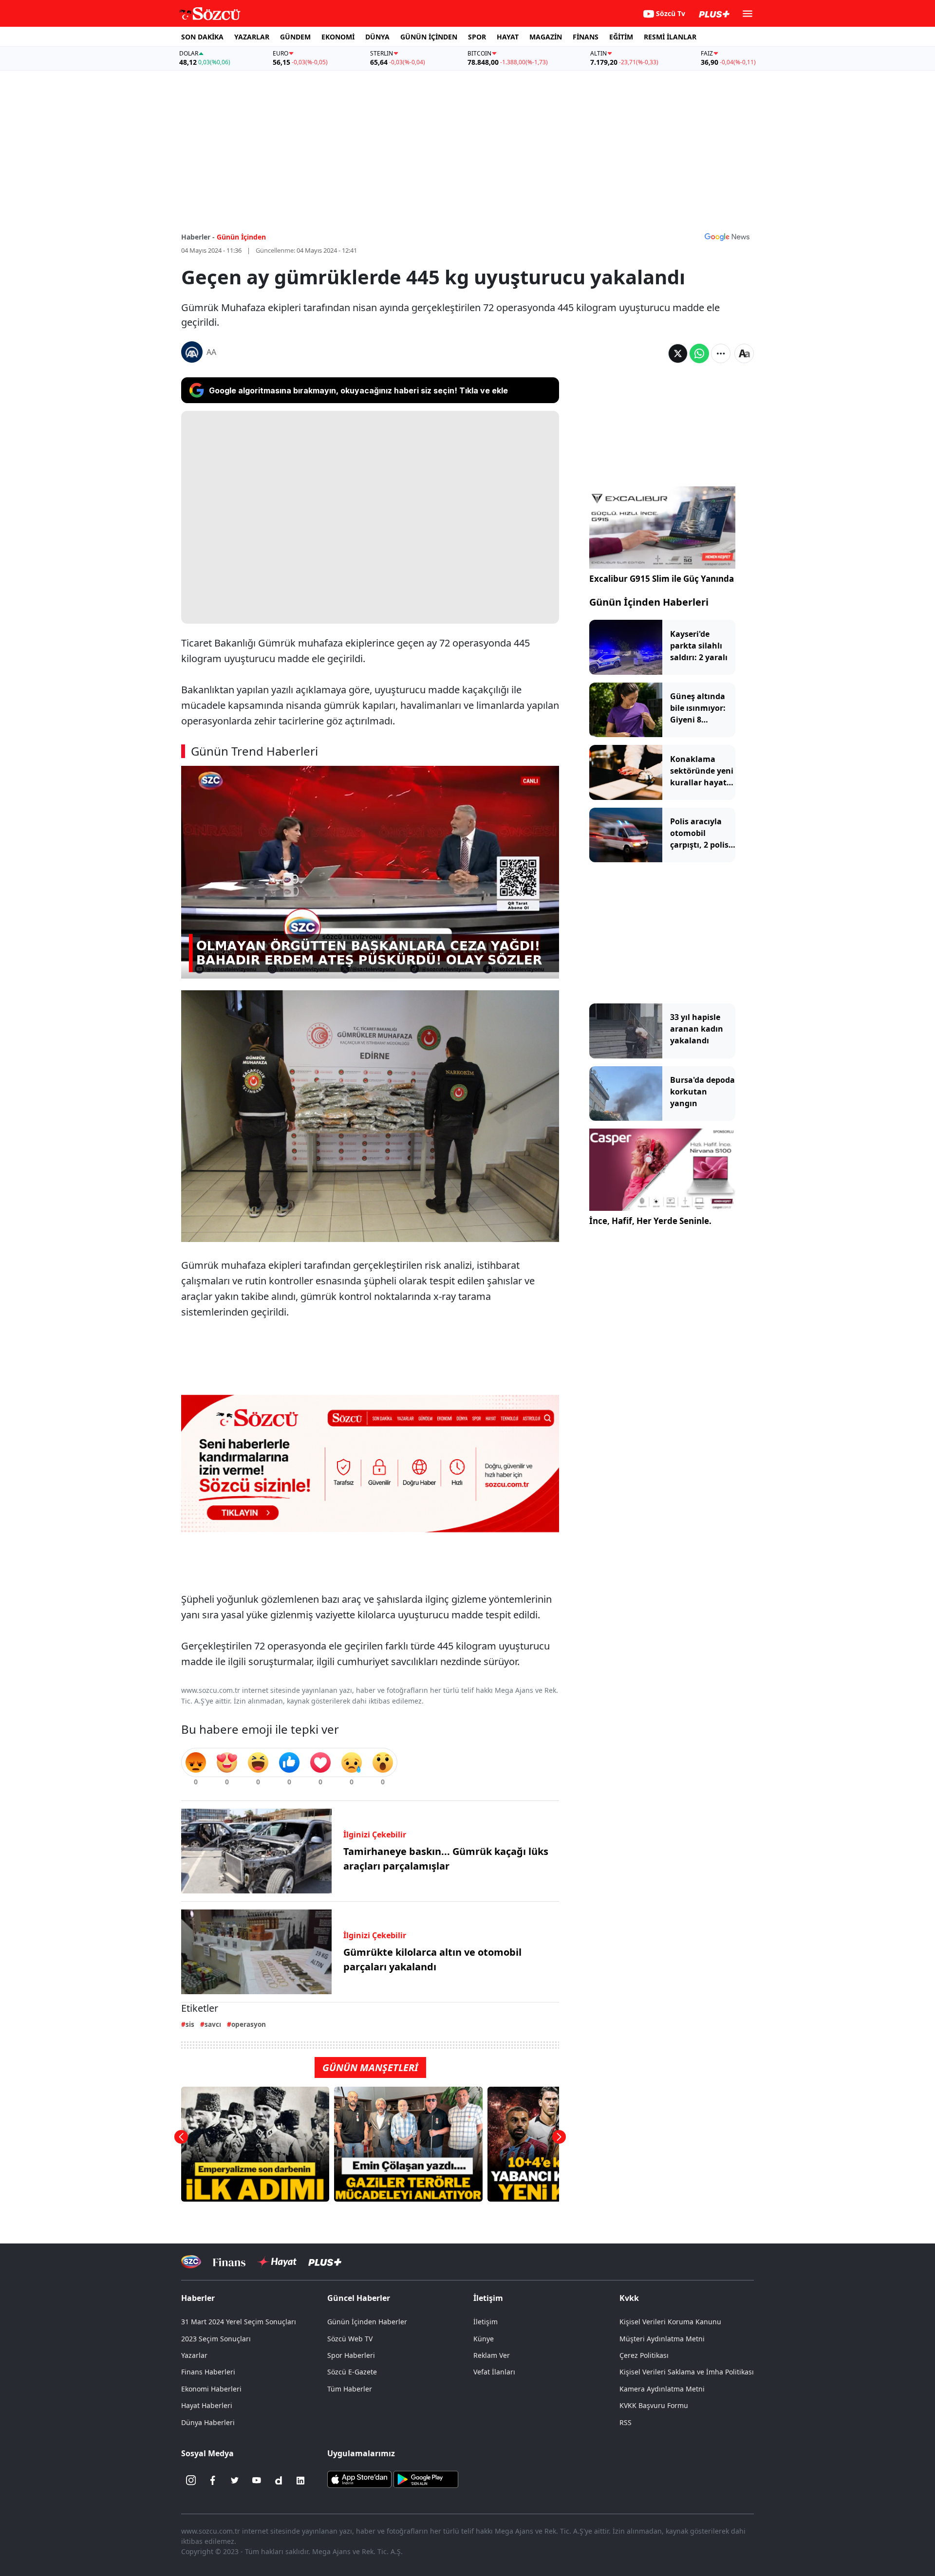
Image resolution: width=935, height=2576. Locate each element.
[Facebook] (213, 2481)
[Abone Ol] (727, 237)
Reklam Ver (492, 2355)
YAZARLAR (252, 37)
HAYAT (508, 37)
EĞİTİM (621, 37)
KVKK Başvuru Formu (654, 2405)
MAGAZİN (546, 37)
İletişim (486, 2322)
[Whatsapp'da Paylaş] (699, 353)
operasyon (249, 2024)
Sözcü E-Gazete (352, 2372)
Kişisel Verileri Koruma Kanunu (670, 2322)
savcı (213, 2024)
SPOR (477, 37)
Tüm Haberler (350, 2389)
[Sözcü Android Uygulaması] (426, 2478)
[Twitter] (235, 2481)
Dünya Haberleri (208, 2422)
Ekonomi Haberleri (211, 2389)
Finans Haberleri (208, 2372)
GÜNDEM (295, 37)
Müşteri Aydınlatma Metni (662, 2339)
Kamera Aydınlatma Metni (662, 2389)
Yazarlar (194, 2355)
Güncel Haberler (359, 2298)
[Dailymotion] (279, 2481)
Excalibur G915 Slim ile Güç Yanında (662, 579)
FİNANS (586, 37)
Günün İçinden (241, 237)
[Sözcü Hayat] (277, 2262)
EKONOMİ (338, 37)
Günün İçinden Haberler (367, 2322)
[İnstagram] (191, 2481)
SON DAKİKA (202, 37)
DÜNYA (377, 37)
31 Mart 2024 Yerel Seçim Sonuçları (239, 2322)
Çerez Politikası (644, 2355)
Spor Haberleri (351, 2355)
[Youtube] (257, 2481)
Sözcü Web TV (350, 2339)
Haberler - (198, 237)
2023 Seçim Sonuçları (216, 2339)
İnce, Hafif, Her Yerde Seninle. (650, 1221)
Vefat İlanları (494, 2372)
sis (190, 2024)
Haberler (198, 2298)
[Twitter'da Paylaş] (678, 353)
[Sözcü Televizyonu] (191, 2262)
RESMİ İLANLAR (670, 37)
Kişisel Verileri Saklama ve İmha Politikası (687, 2372)
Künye (484, 2339)
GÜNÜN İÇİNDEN (429, 37)
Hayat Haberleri (207, 2405)
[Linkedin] (300, 2481)
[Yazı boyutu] (744, 353)
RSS (626, 2422)
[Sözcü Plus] (325, 2262)
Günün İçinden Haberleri (649, 602)
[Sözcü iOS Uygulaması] (359, 2478)
